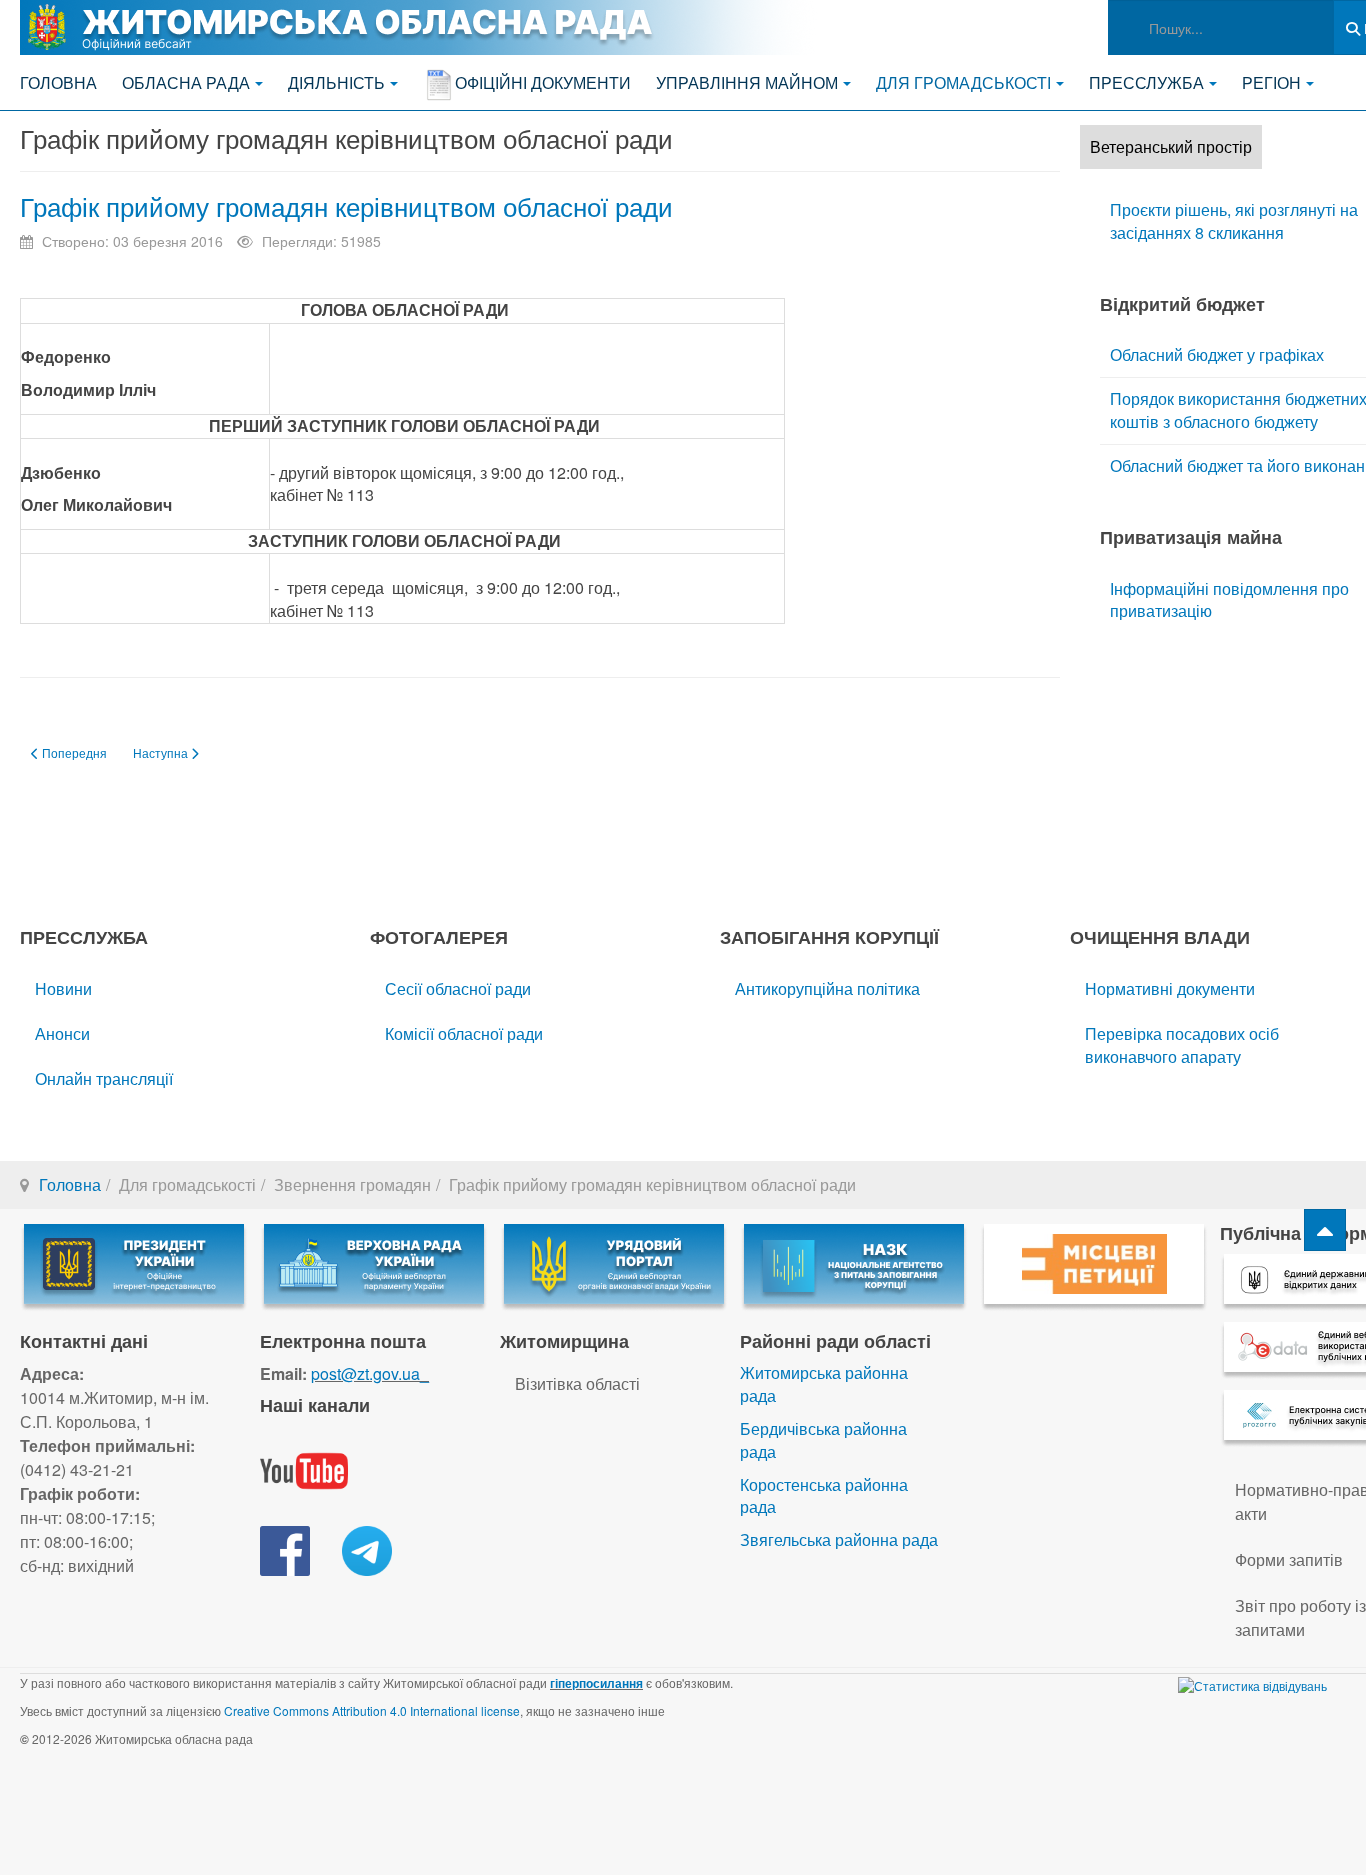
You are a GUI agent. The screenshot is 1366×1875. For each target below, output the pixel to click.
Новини (63, 988)
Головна (58, 82)
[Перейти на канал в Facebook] (285, 1548)
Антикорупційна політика (827, 988)
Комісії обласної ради (464, 1033)
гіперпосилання (596, 1683)
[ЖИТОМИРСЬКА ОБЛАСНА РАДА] (420, 27)
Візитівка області (577, 1383)
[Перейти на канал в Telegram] (367, 1548)
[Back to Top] (1325, 1230)
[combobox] (1221, 27)
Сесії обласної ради (458, 988)
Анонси (62, 1033)
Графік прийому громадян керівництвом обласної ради (346, 205)
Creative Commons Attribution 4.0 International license (372, 1710)
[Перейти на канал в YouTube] (304, 1468)
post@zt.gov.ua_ (370, 1373)
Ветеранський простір (1171, 146)
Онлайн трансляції (104, 1078)
